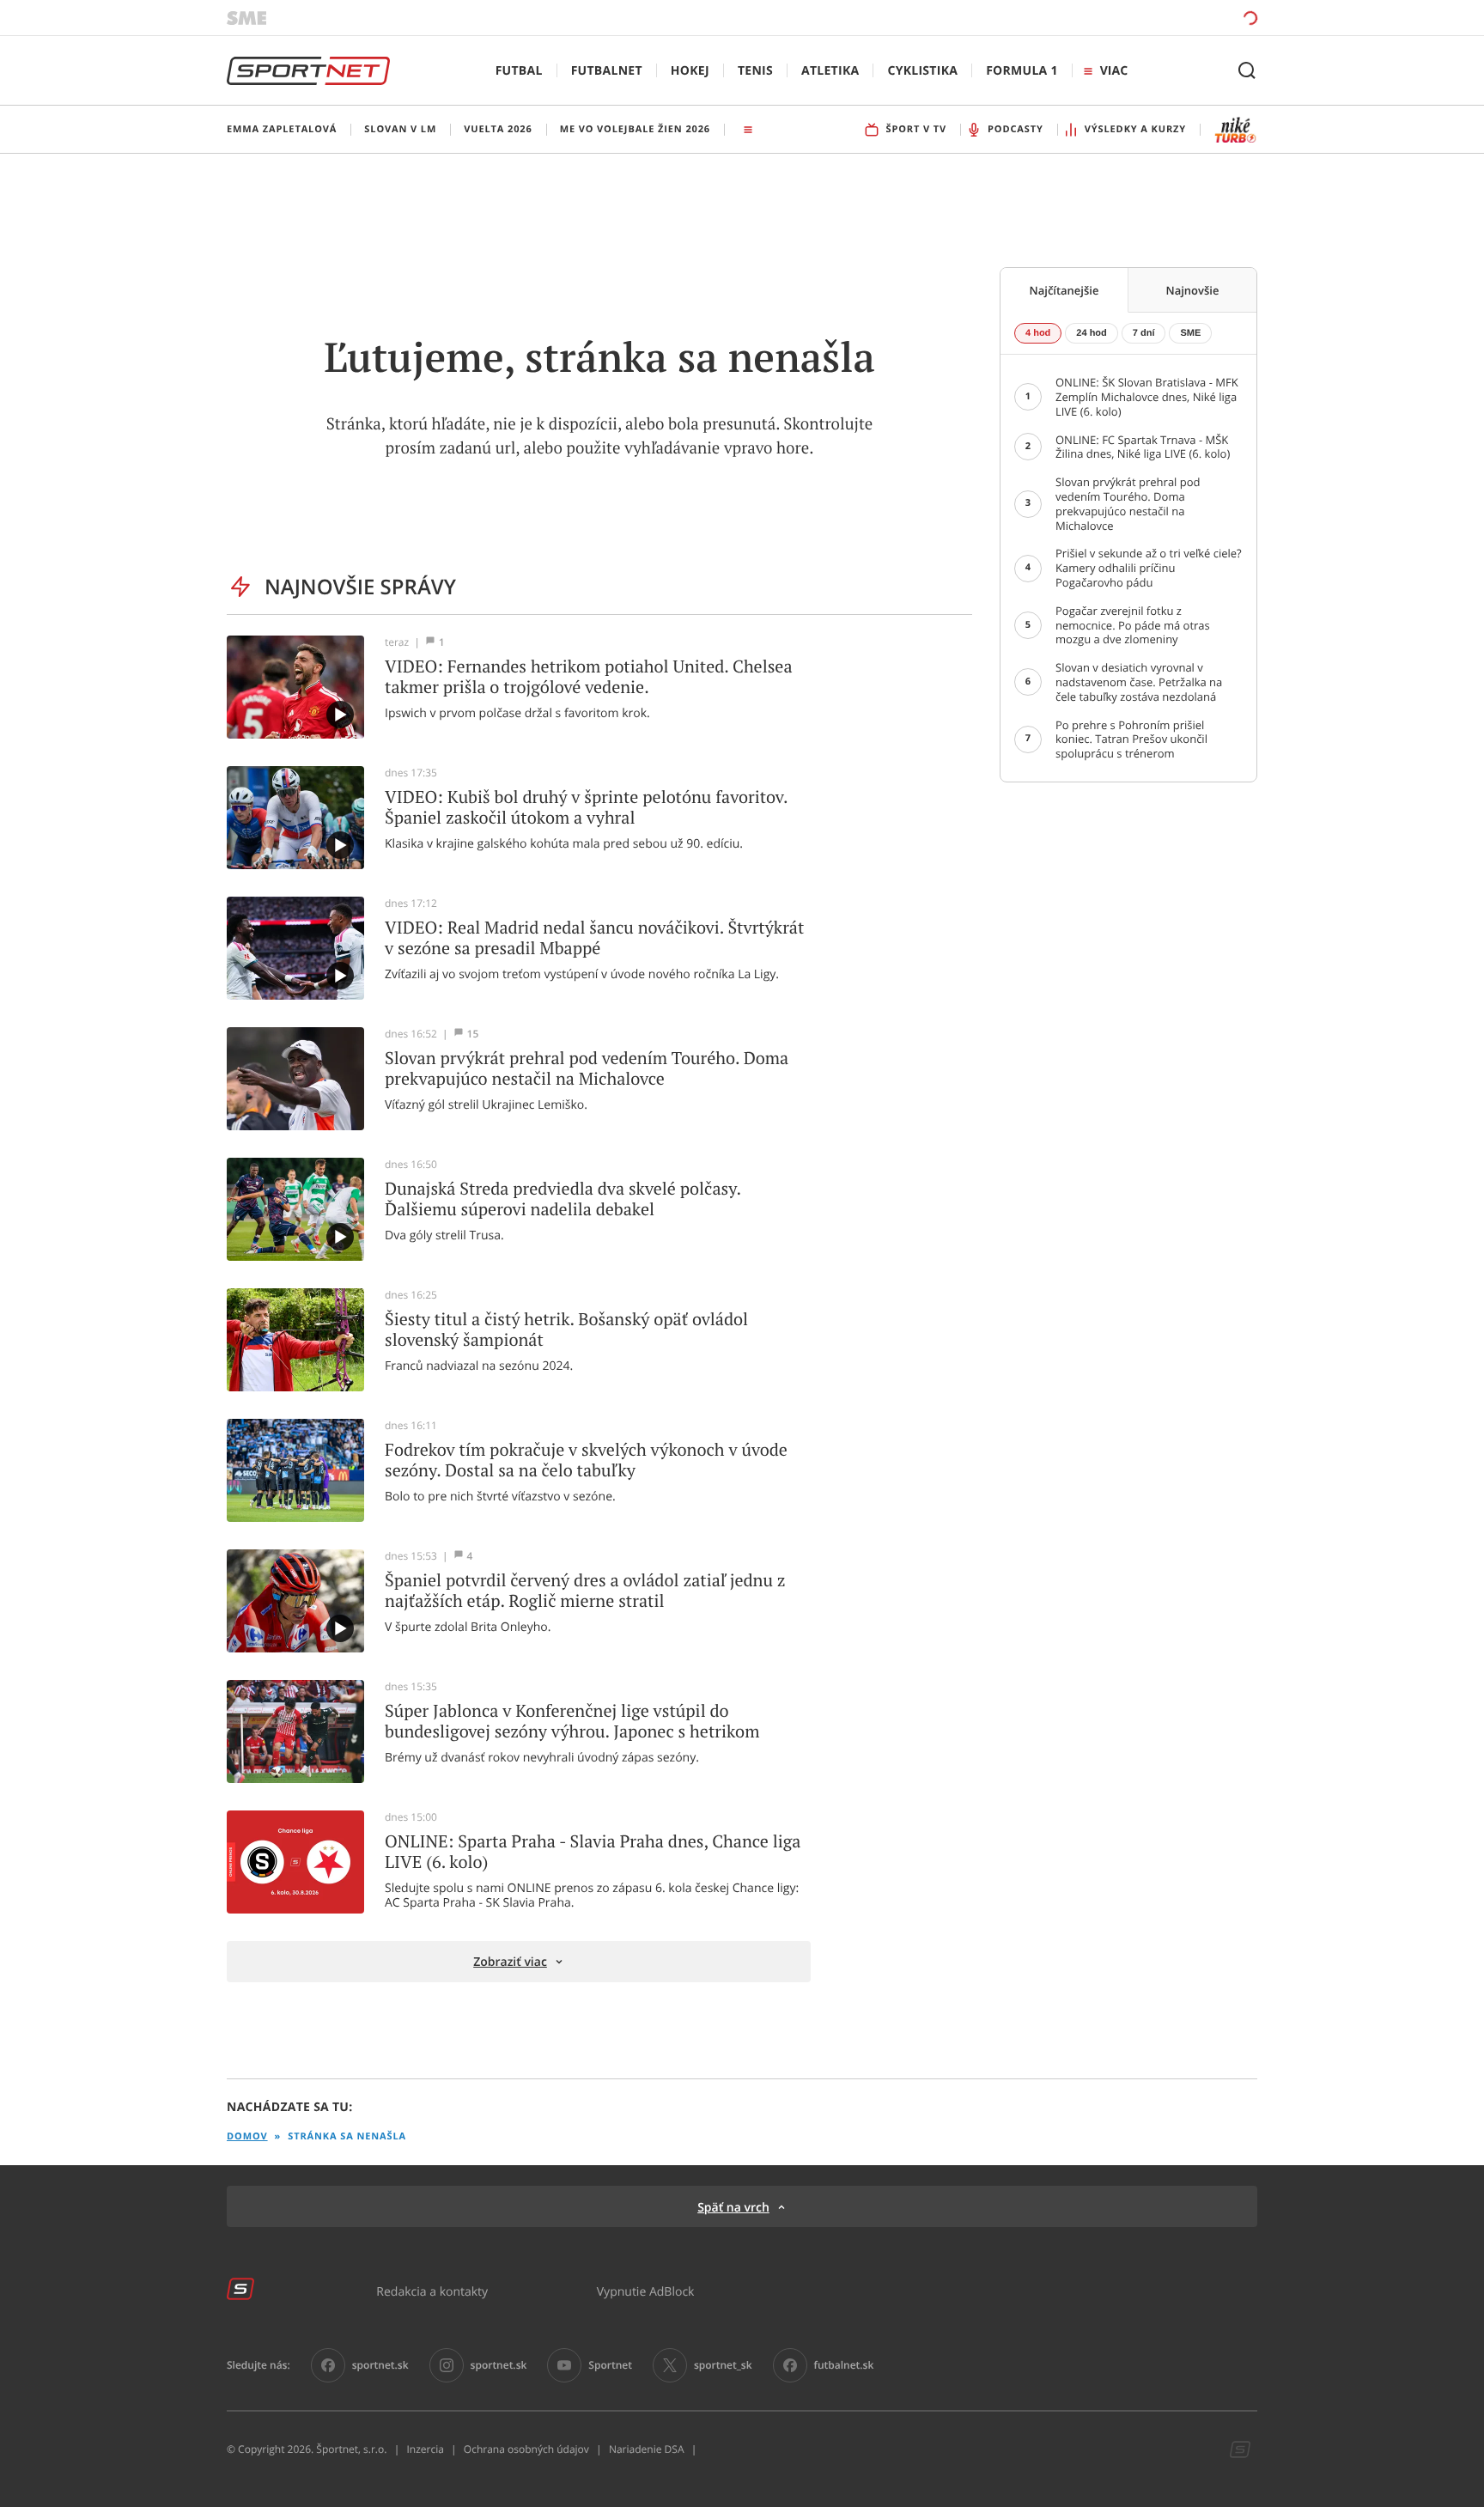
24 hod (1091, 333)
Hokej (690, 71)
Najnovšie (1193, 290)
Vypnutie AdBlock (646, 2291)
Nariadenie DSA (647, 2449)
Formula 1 (1022, 71)
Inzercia (425, 2449)
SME (1190, 333)
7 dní (1144, 333)
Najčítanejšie (1064, 290)
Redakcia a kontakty (432, 2291)
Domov (247, 2136)
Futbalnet (607, 71)
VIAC (1114, 71)
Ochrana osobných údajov (526, 2449)
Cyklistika (922, 71)
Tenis (755, 71)
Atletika (830, 71)
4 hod (1038, 333)
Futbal (519, 71)
